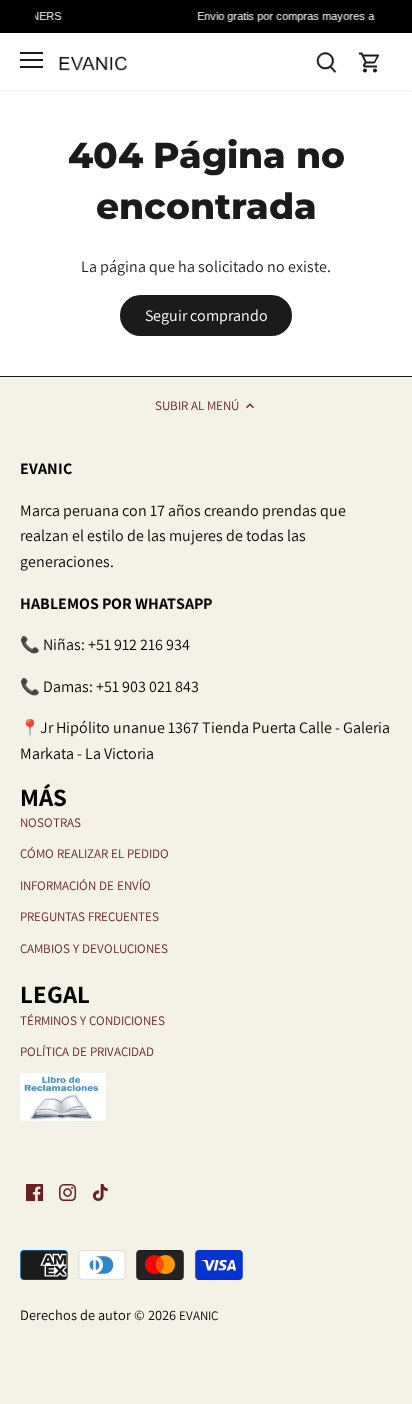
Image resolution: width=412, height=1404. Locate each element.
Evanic (198, 1315)
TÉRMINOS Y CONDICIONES (92, 1020)
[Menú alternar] (31, 60)
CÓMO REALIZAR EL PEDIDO (94, 853)
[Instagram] (67, 1192)
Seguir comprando (206, 315)
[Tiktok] (100, 1192)
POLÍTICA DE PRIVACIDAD (87, 1051)
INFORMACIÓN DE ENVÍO (85, 885)
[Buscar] (326, 60)
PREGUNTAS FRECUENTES (89, 916)
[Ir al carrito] (370, 61)
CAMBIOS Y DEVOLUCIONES (94, 948)
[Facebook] (34, 1192)
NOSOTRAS (50, 822)
